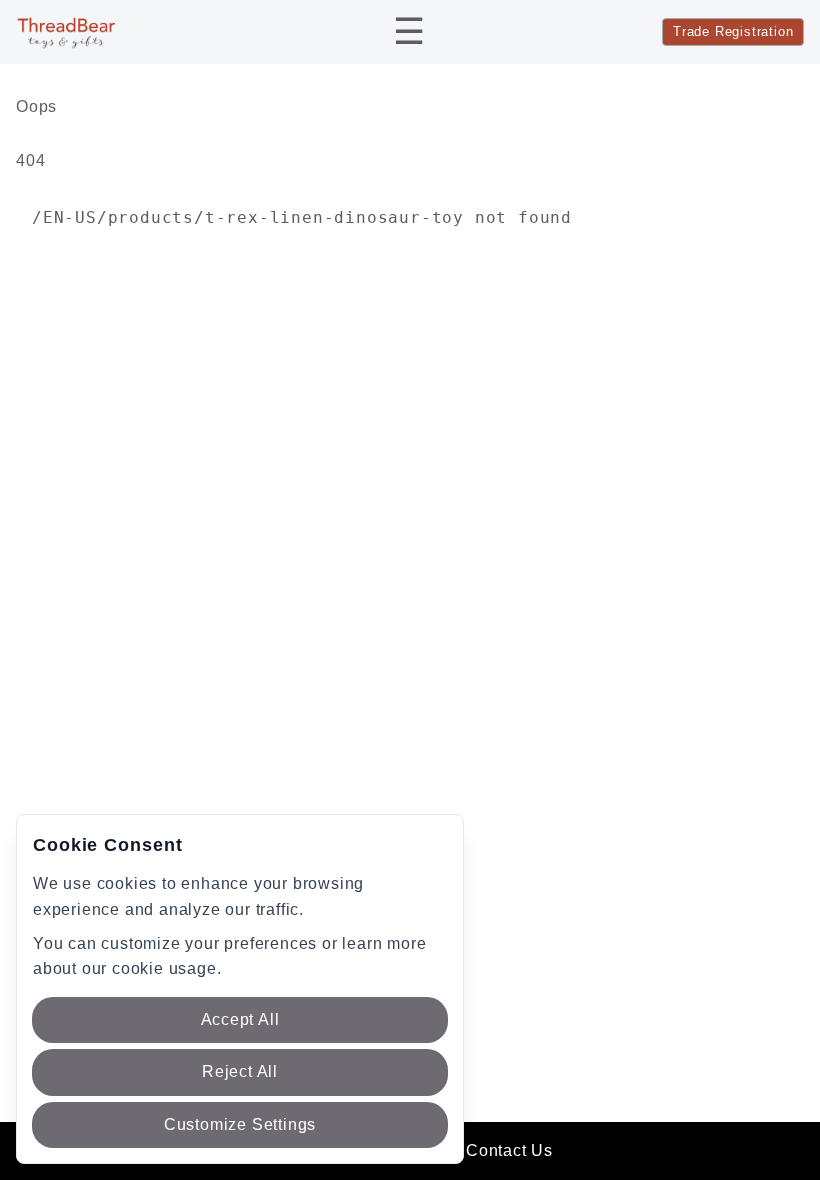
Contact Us (509, 1150)
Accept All (240, 1019)
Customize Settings (240, 1124)
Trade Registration (733, 31)
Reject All (240, 1071)
